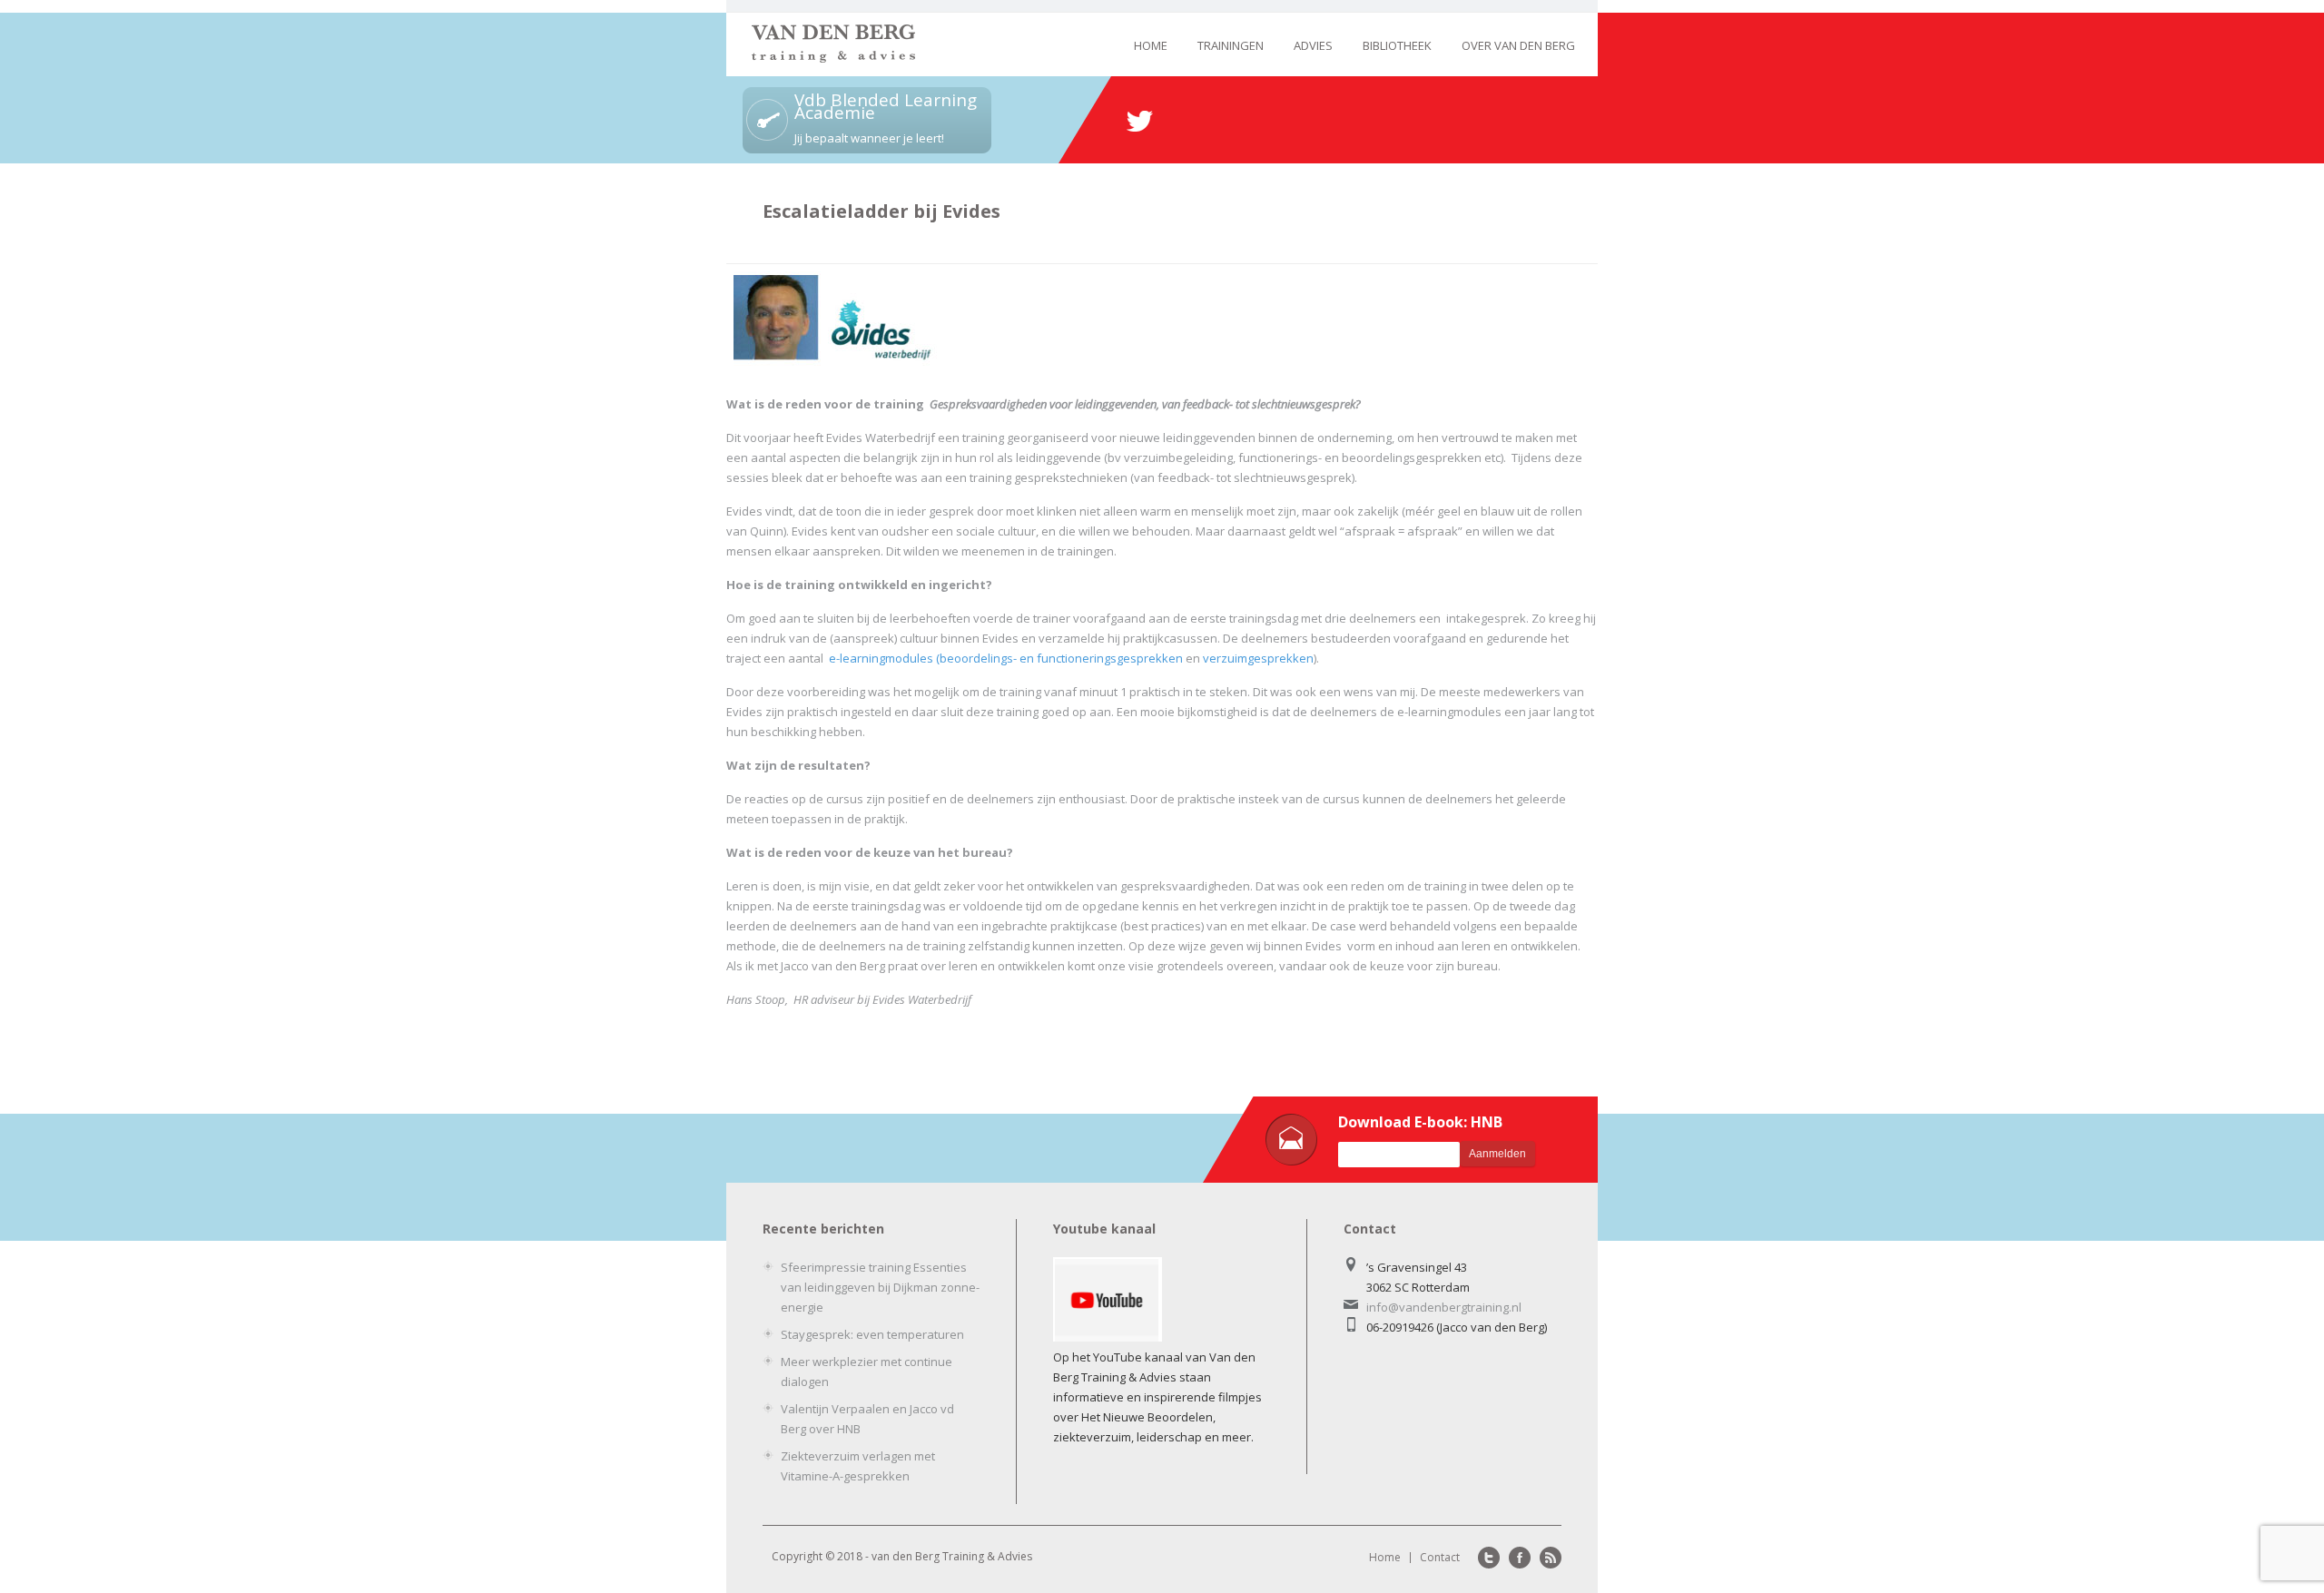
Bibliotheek (1397, 45)
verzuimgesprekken (1258, 658)
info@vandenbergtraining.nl (1444, 1307)
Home (1151, 45)
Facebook (1520, 1558)
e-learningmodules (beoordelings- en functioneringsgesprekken (1006, 658)
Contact (1440, 1557)
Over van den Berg (1518, 45)
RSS (1551, 1558)
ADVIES (1313, 45)
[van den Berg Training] (833, 58)
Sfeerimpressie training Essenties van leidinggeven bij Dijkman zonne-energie (880, 1287)
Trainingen (1231, 45)
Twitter (1489, 1558)
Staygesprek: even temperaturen (872, 1334)
